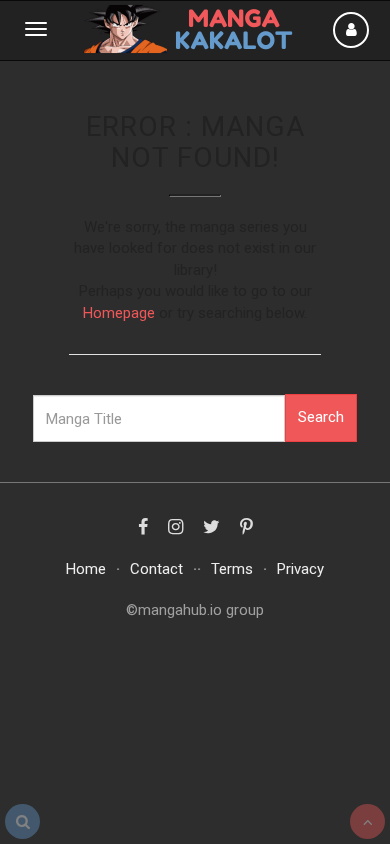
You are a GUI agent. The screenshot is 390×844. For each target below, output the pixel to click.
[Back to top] (367, 821)
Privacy (300, 569)
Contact (156, 569)
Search (321, 417)
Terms (232, 569)
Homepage (119, 313)
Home (86, 569)
